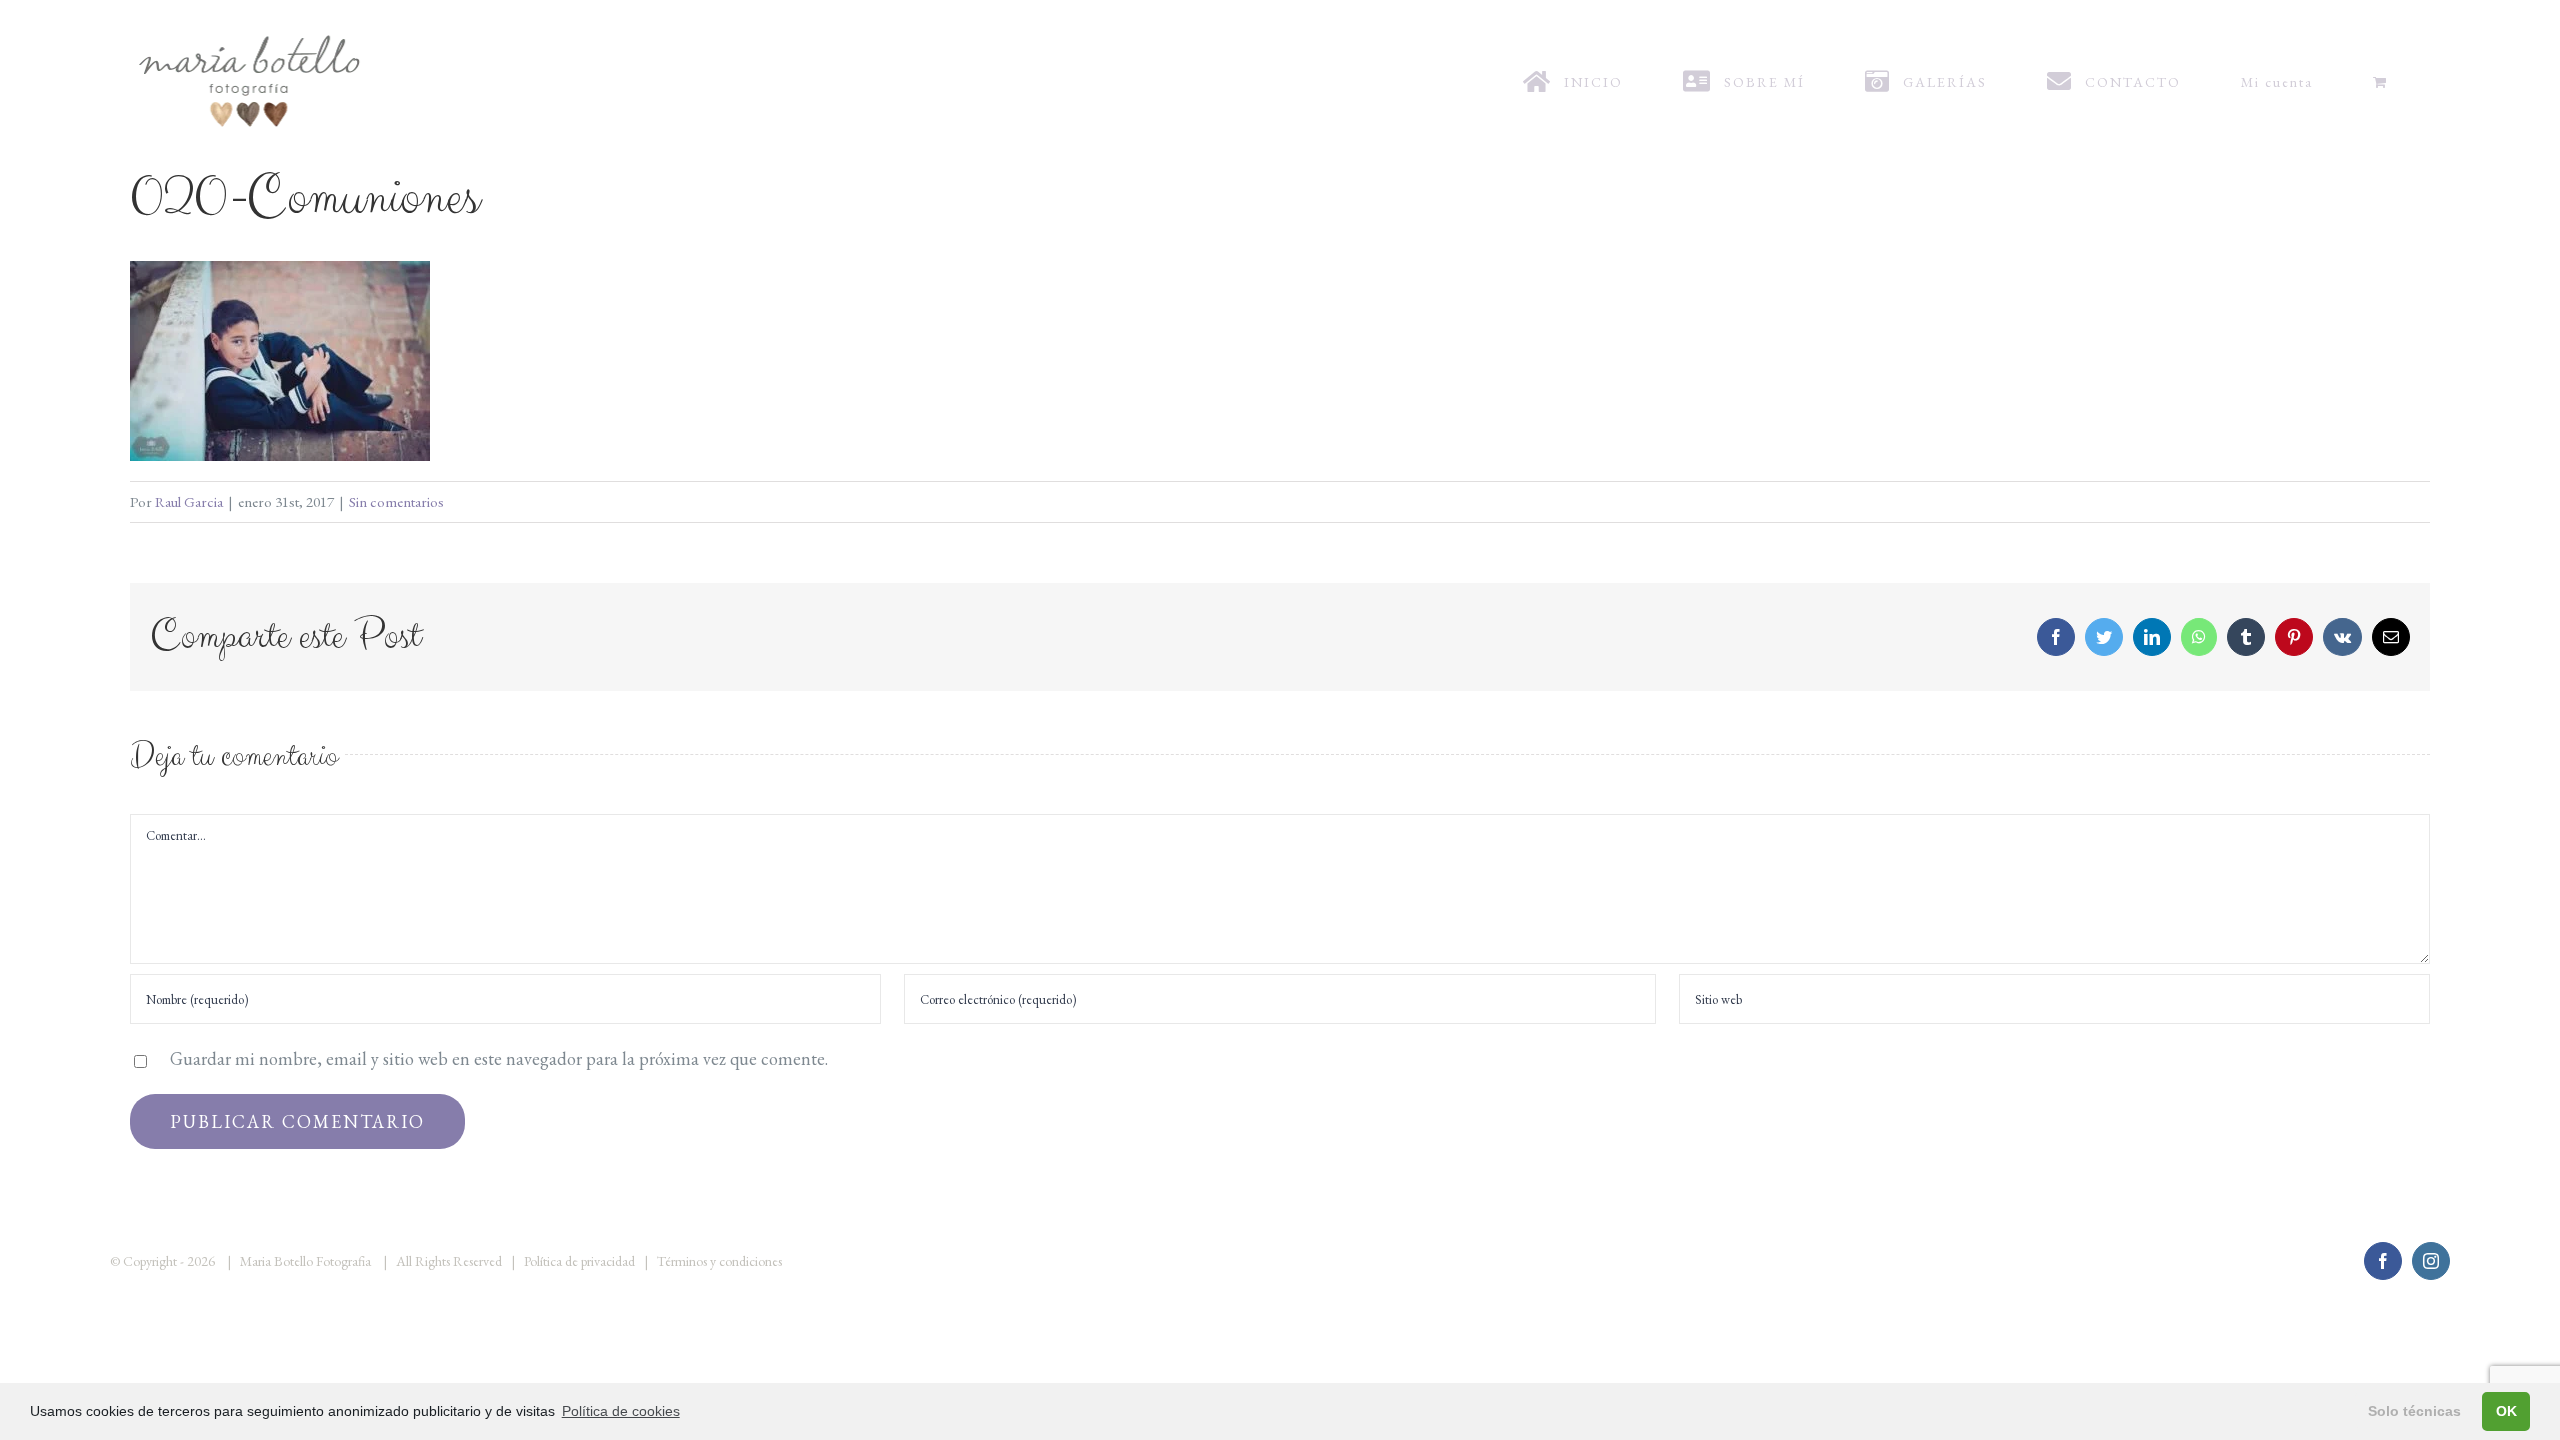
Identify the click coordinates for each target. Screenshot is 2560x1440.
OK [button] (2506, 1411)
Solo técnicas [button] (2414, 1411)
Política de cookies (621, 1411)
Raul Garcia (189, 501)
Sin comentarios (396, 501)
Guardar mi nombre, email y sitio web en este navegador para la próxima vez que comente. (499, 1058)
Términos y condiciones (719, 1261)
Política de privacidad (579, 1261)
